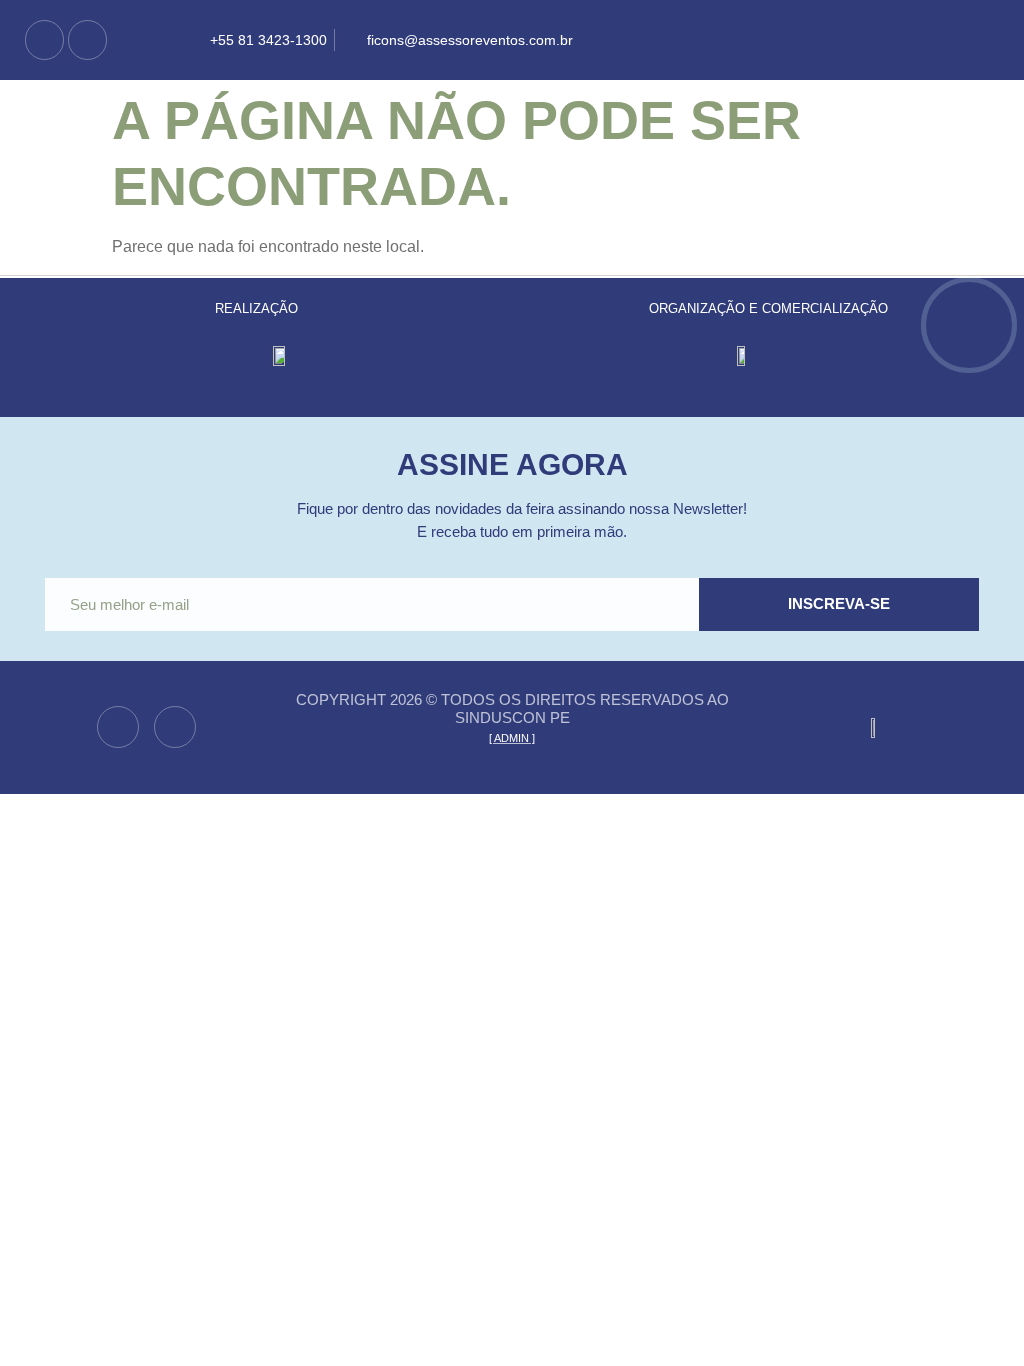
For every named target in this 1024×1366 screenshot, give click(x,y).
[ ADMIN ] (512, 738)
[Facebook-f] (44, 39)
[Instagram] (87, 39)
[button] (640, 40)
